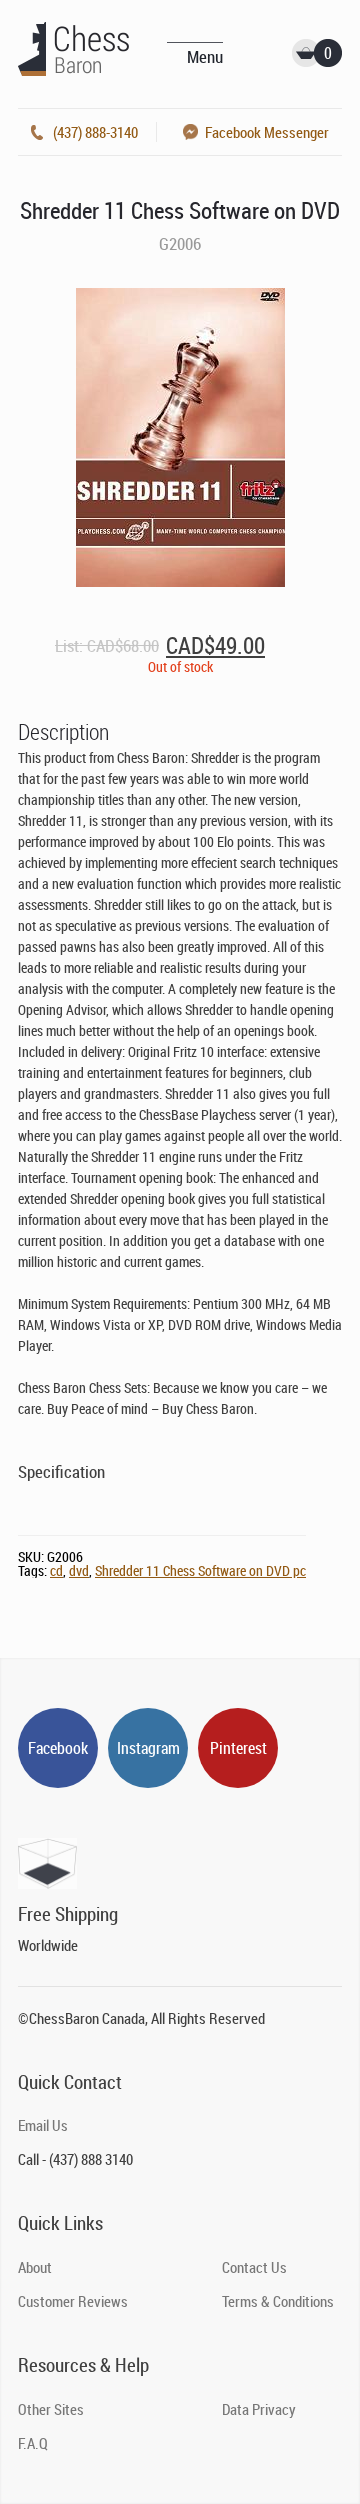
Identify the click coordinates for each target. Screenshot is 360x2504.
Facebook (58, 1748)
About (35, 2267)
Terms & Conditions (278, 2301)
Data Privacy (259, 2409)
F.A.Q (33, 2443)
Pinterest (238, 1748)
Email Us (43, 2125)
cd (56, 1570)
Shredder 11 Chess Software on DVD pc (200, 1570)
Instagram (148, 1748)
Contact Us (254, 2267)
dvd (79, 1570)
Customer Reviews (73, 2301)
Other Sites (51, 2409)
